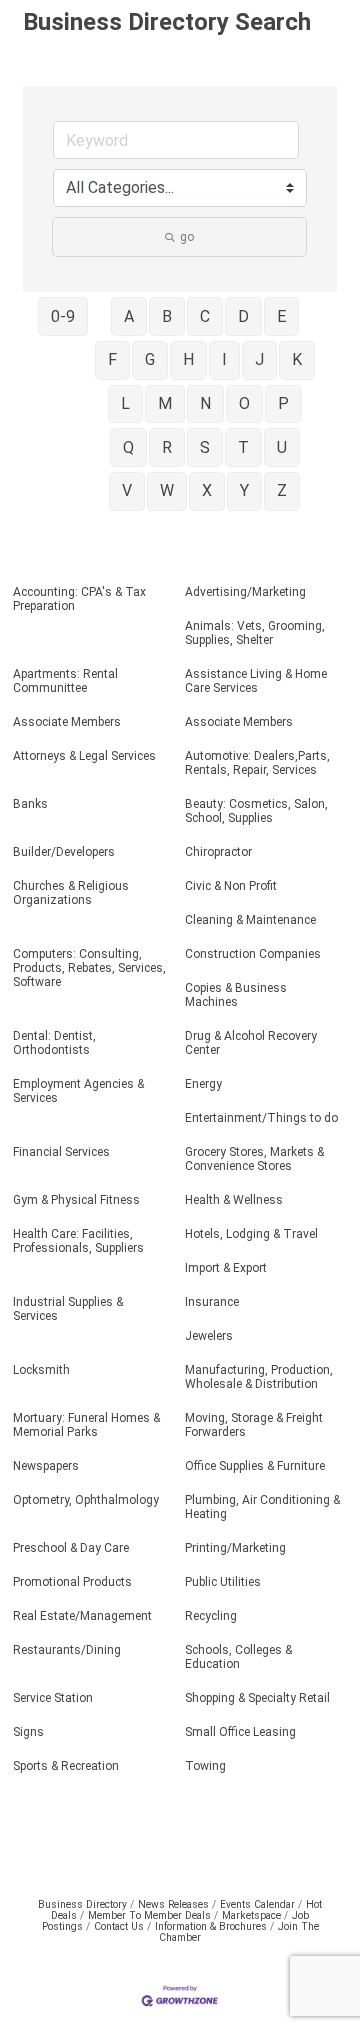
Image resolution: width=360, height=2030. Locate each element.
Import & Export (226, 1268)
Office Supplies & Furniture (255, 1466)
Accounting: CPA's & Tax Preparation (79, 599)
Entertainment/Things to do (261, 1118)
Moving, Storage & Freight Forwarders (254, 1425)
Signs (28, 1732)
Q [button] (128, 447)
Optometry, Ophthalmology (86, 1500)
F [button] (112, 359)
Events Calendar (257, 1904)
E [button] (281, 316)
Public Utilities (223, 1582)
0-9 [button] (63, 316)
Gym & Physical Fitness (76, 1200)
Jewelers (209, 1336)
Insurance (212, 1302)
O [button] (244, 403)
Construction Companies (253, 954)
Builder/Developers (64, 852)
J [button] (259, 359)
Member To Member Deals (149, 1915)
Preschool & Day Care (71, 1548)
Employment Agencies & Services (78, 1091)
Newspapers (46, 1466)
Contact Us (119, 1926)
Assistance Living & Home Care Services (256, 681)
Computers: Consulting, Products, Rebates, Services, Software (89, 968)
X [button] (207, 490)
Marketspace (251, 1915)
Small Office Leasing (240, 1732)
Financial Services (61, 1152)
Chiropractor (218, 852)
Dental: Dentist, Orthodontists (54, 1043)
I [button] (224, 359)
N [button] (205, 403)
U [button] (282, 447)
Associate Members (67, 722)
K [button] (297, 359)
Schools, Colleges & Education (238, 1657)
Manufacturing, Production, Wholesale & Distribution (259, 1377)
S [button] (205, 447)
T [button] (243, 447)
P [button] (283, 403)
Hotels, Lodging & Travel (251, 1234)
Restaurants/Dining (67, 1650)
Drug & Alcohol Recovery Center (251, 1043)
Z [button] (282, 490)
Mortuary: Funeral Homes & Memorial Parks (86, 1425)
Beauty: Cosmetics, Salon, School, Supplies (256, 811)
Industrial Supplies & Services (68, 1309)
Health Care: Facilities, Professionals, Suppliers (78, 1241)
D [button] (243, 316)
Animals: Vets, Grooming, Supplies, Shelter (255, 633)
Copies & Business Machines (236, 995)
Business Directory (82, 1904)
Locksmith (41, 1370)
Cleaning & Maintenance (250, 920)
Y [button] (244, 490)
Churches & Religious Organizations (71, 893)
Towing (205, 1766)
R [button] (167, 447)
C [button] (205, 316)
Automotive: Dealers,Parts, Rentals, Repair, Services (257, 763)
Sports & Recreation (66, 1766)
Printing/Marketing (235, 1548)
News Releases (173, 1904)
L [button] (125, 403)
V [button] (127, 490)
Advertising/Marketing (245, 592)
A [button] (129, 316)
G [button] (150, 359)
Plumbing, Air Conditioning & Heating (262, 1507)
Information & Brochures (211, 1926)
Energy (203, 1084)
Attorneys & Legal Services (84, 756)
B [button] (167, 316)
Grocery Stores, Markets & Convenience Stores (254, 1159)
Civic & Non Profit (231, 886)
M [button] (165, 403)
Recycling (211, 1616)
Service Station (53, 1698)
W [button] (167, 490)
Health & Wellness (234, 1200)
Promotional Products (72, 1582)
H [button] (188, 359)
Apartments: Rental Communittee (65, 681)
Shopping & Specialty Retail (257, 1698)
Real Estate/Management (82, 1616)
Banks (30, 804)
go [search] (187, 237)
